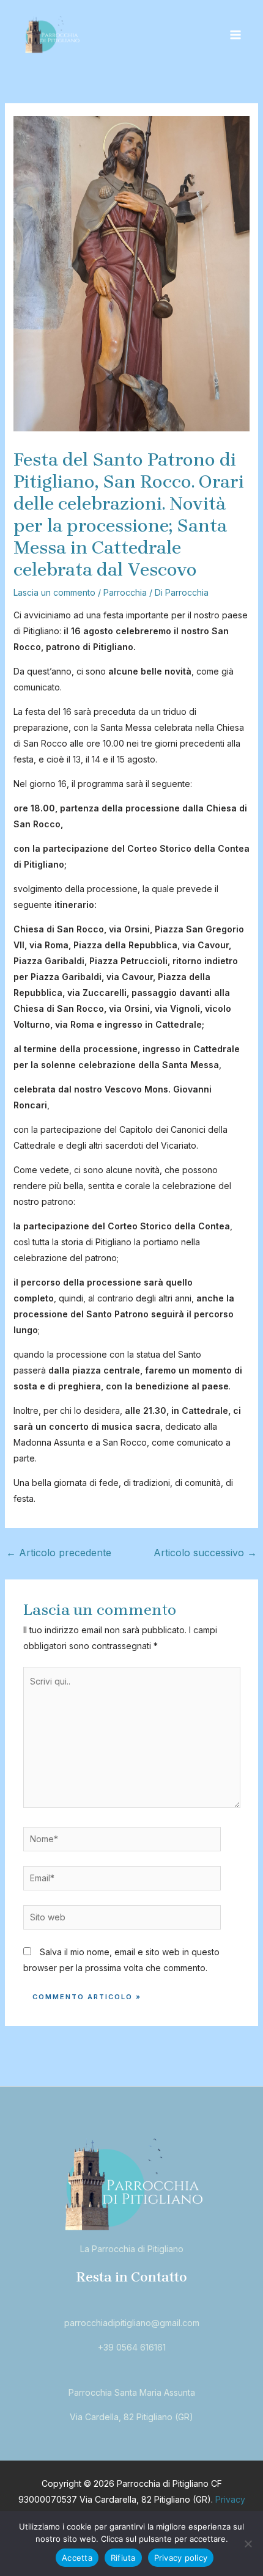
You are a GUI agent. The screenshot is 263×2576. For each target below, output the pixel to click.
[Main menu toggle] (235, 35)
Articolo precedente (59, 1553)
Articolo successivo (205, 1553)
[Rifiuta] (248, 2544)
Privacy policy (181, 2558)
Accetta (77, 2558)
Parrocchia (125, 592)
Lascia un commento (54, 592)
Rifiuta (123, 2558)
